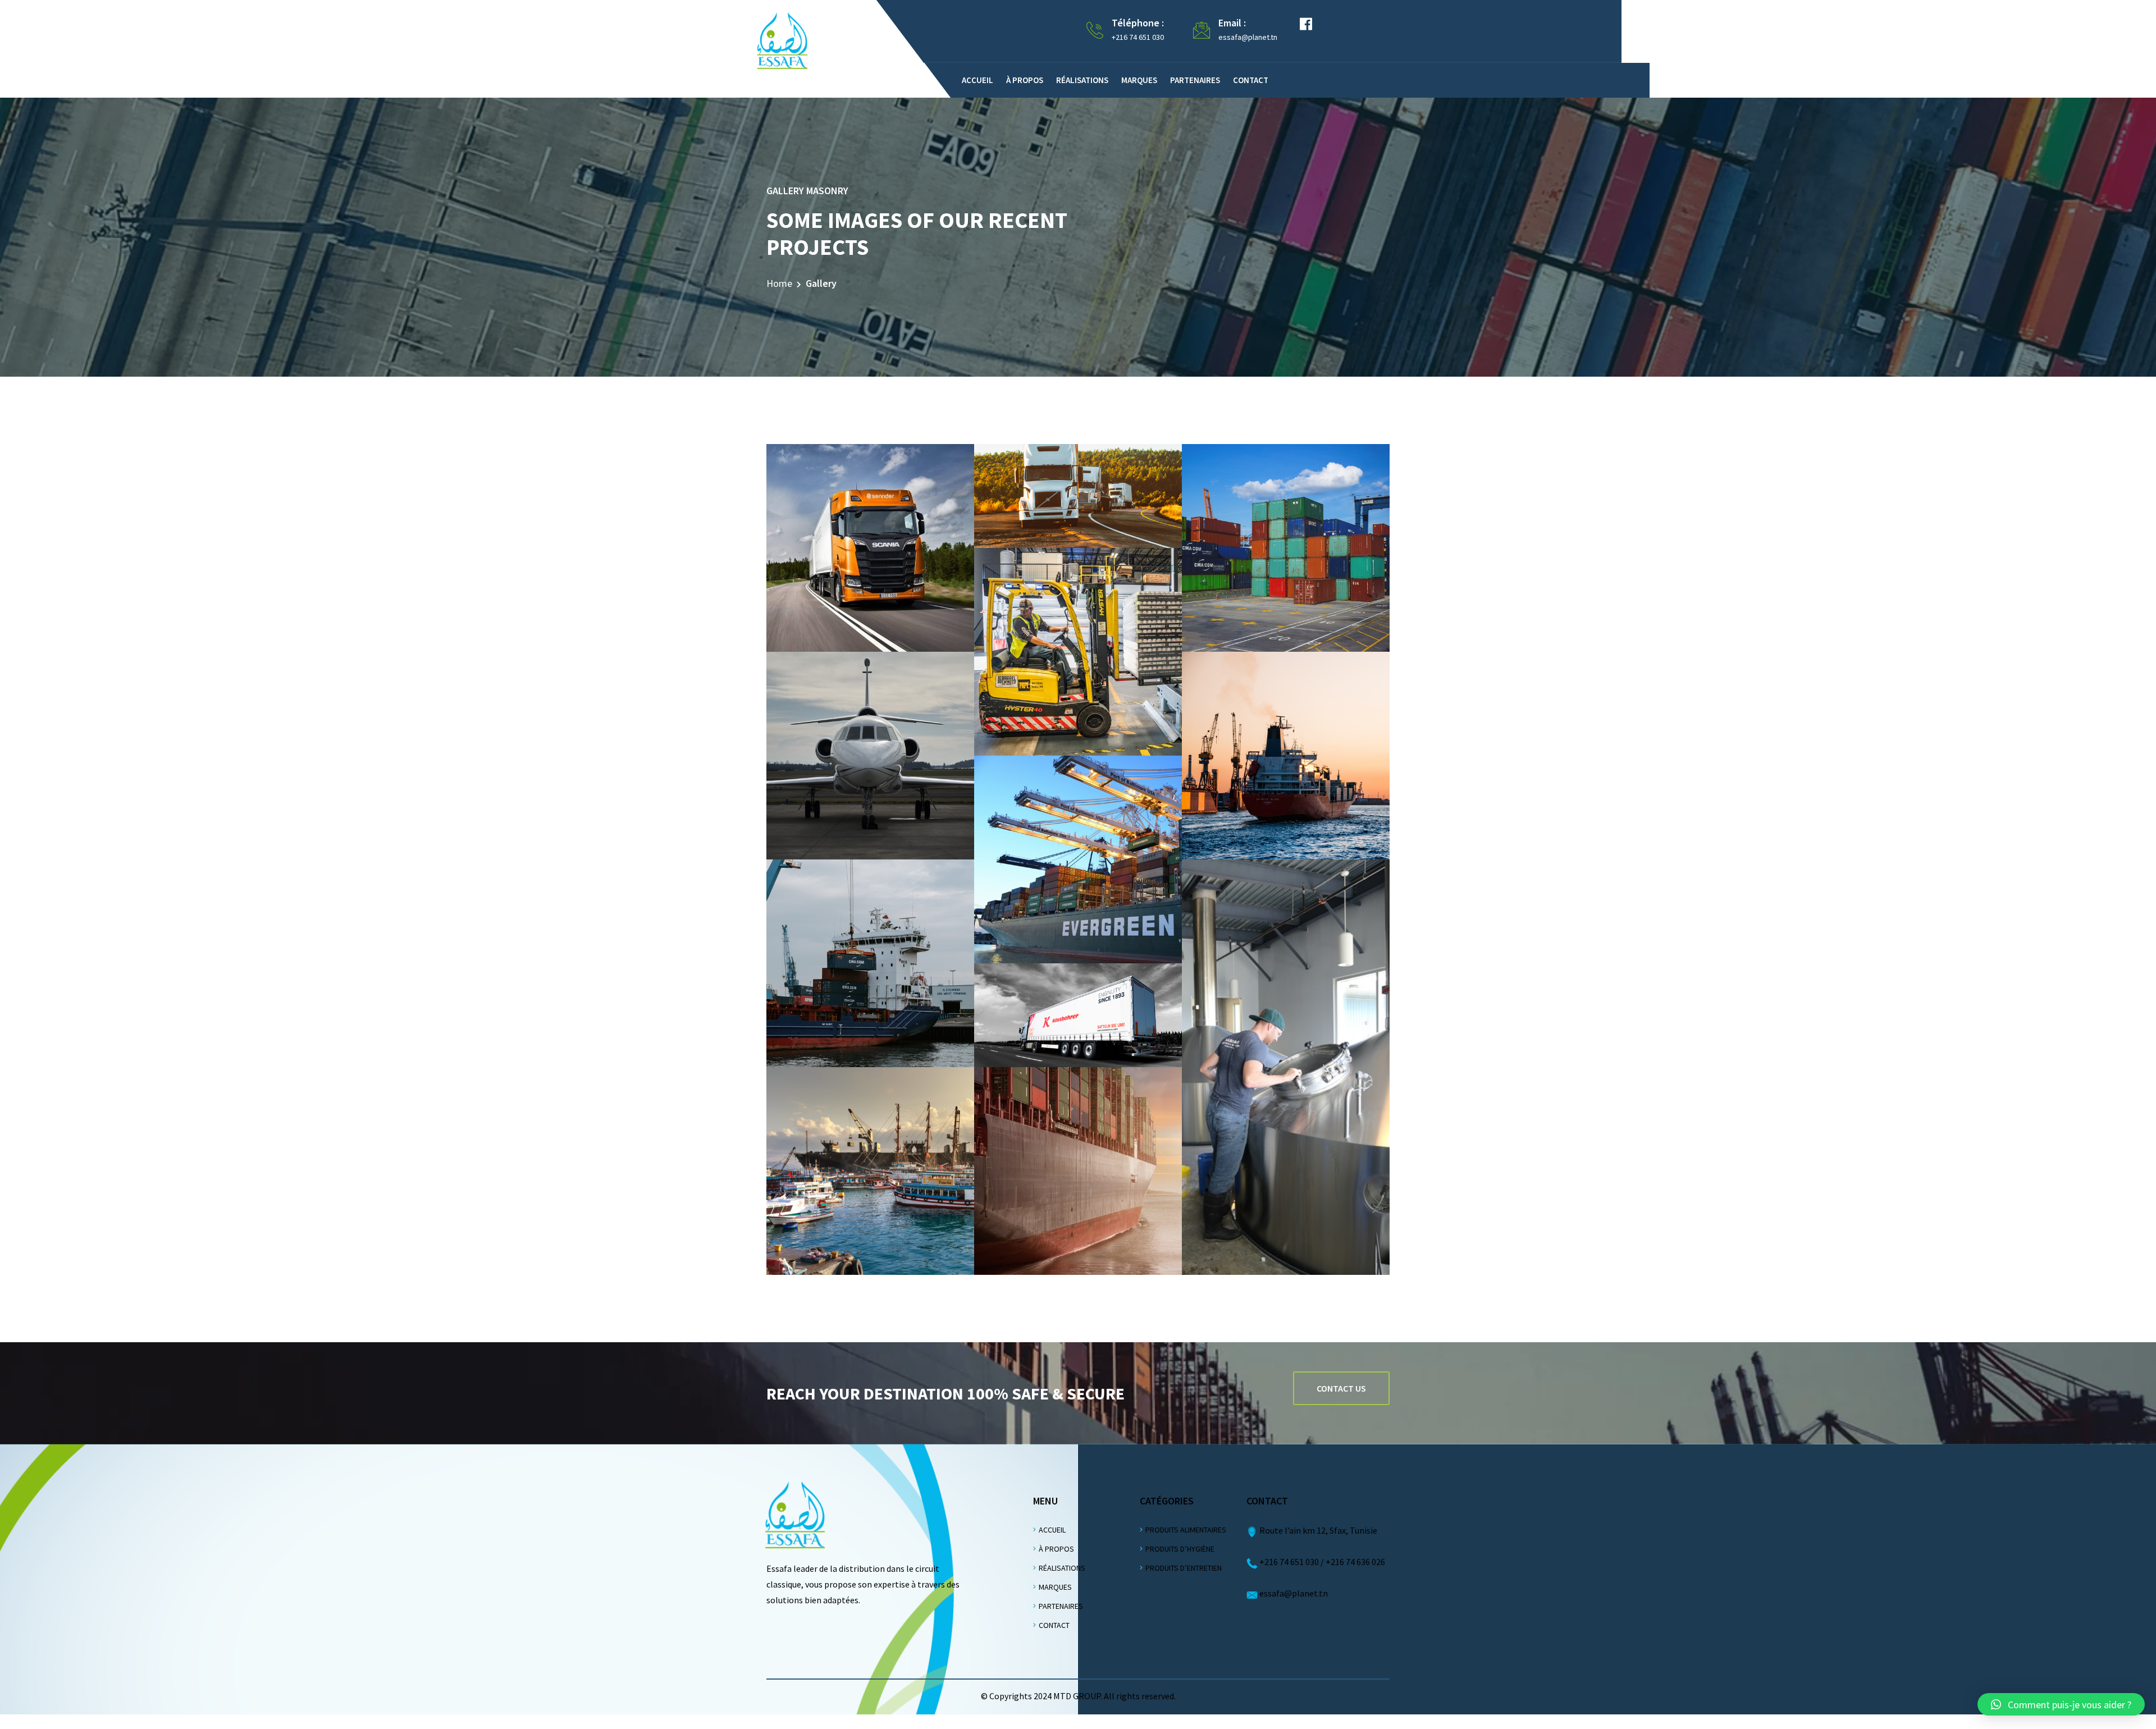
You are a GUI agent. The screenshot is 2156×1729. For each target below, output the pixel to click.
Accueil (977, 80)
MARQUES (1055, 1587)
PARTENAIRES (1061, 1606)
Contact (1251, 80)
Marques (1139, 80)
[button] (2061, 1704)
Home (779, 283)
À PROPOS (1056, 1549)
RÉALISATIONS (1062, 1568)
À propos (1025, 80)
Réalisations (1082, 80)
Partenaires (1195, 80)
